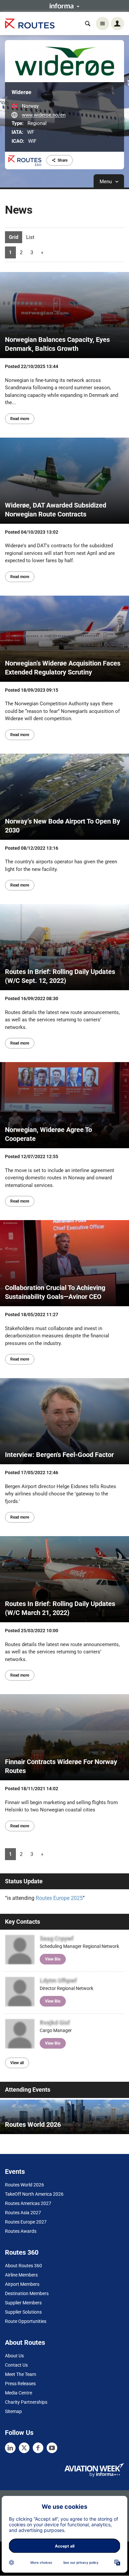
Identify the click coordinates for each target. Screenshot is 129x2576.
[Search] (88, 24)
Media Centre (19, 2393)
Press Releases (20, 2384)
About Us (14, 2356)
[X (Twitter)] (24, 2448)
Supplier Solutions (23, 2312)
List (30, 237)
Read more (20, 419)
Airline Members (21, 2275)
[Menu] (103, 24)
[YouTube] (52, 2448)
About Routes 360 (23, 2266)
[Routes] (30, 24)
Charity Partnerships (26, 2402)
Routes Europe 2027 (26, 2222)
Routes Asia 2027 (23, 2213)
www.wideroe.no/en (44, 115)
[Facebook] (38, 2448)
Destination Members (27, 2293)
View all (17, 2063)
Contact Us (16, 2365)
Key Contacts (22, 1922)
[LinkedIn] (10, 2448)
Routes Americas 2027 (28, 2203)
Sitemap (13, 2411)
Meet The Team (21, 2374)
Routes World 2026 (24, 2185)
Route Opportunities (26, 2321)
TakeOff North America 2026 (34, 2194)
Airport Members (22, 2284)
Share (63, 160)
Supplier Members (23, 2303)
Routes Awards (21, 2231)
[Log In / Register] (117, 24)
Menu (106, 182)
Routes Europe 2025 (59, 1898)
